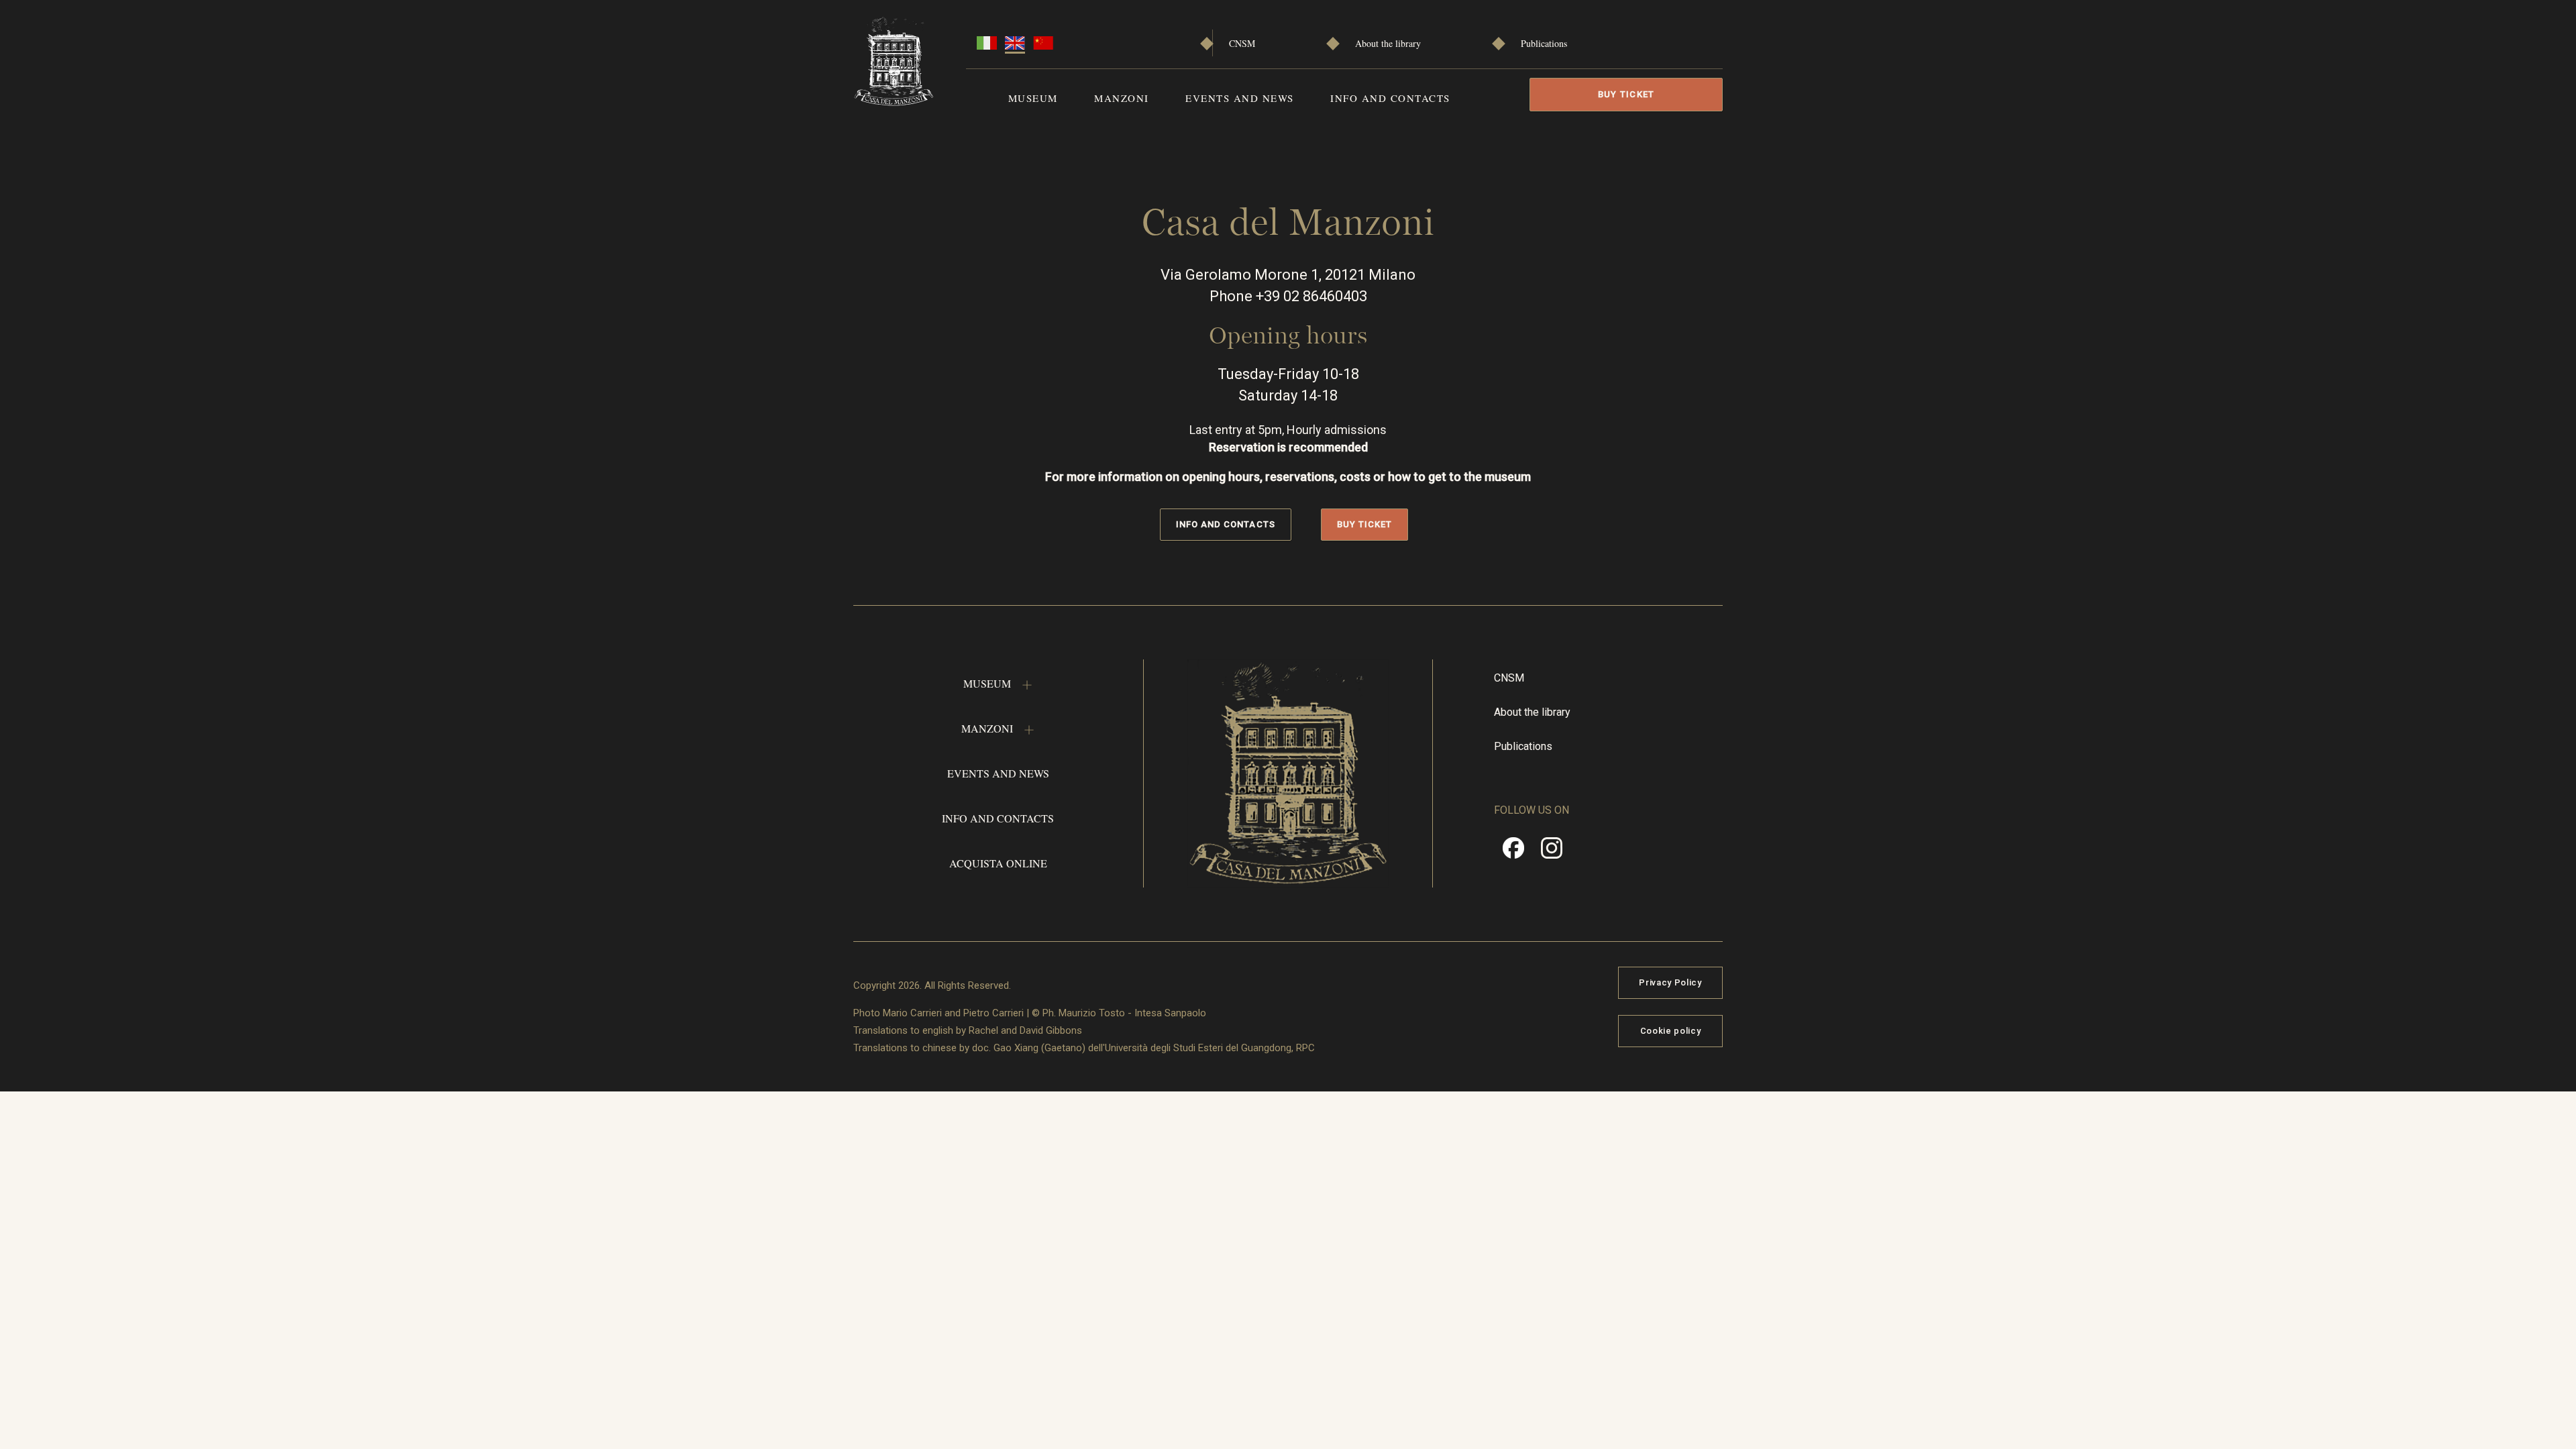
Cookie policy (1670, 1031)
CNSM (1242, 43)
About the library (1388, 43)
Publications (1544, 43)
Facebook (1513, 853)
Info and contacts (1390, 98)
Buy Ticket (1626, 94)
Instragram (1552, 853)
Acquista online (998, 863)
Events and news (1240, 98)
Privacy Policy (1670, 982)
